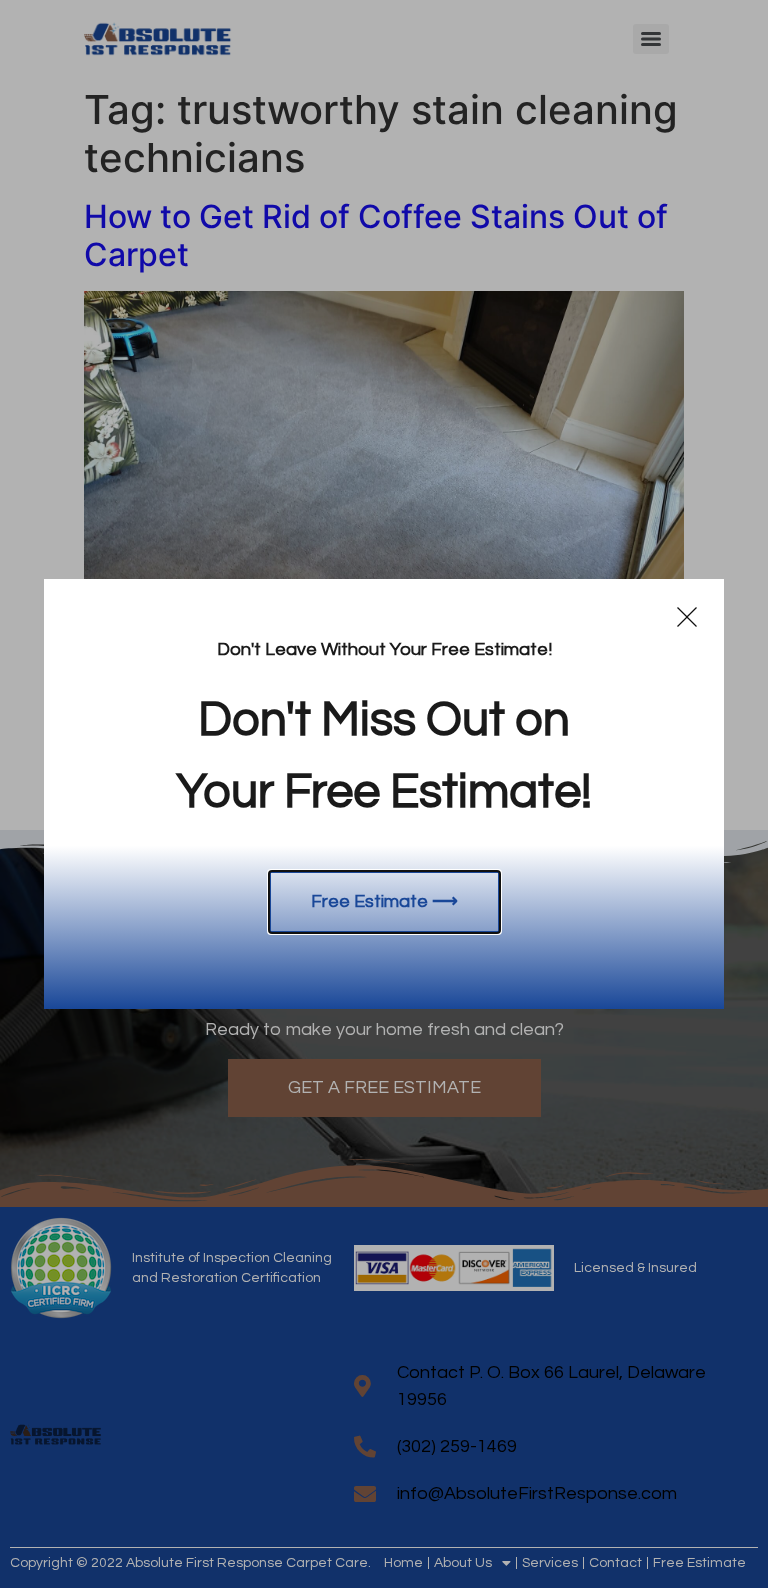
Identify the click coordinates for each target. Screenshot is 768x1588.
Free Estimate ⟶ (384, 901)
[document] (384, 794)
